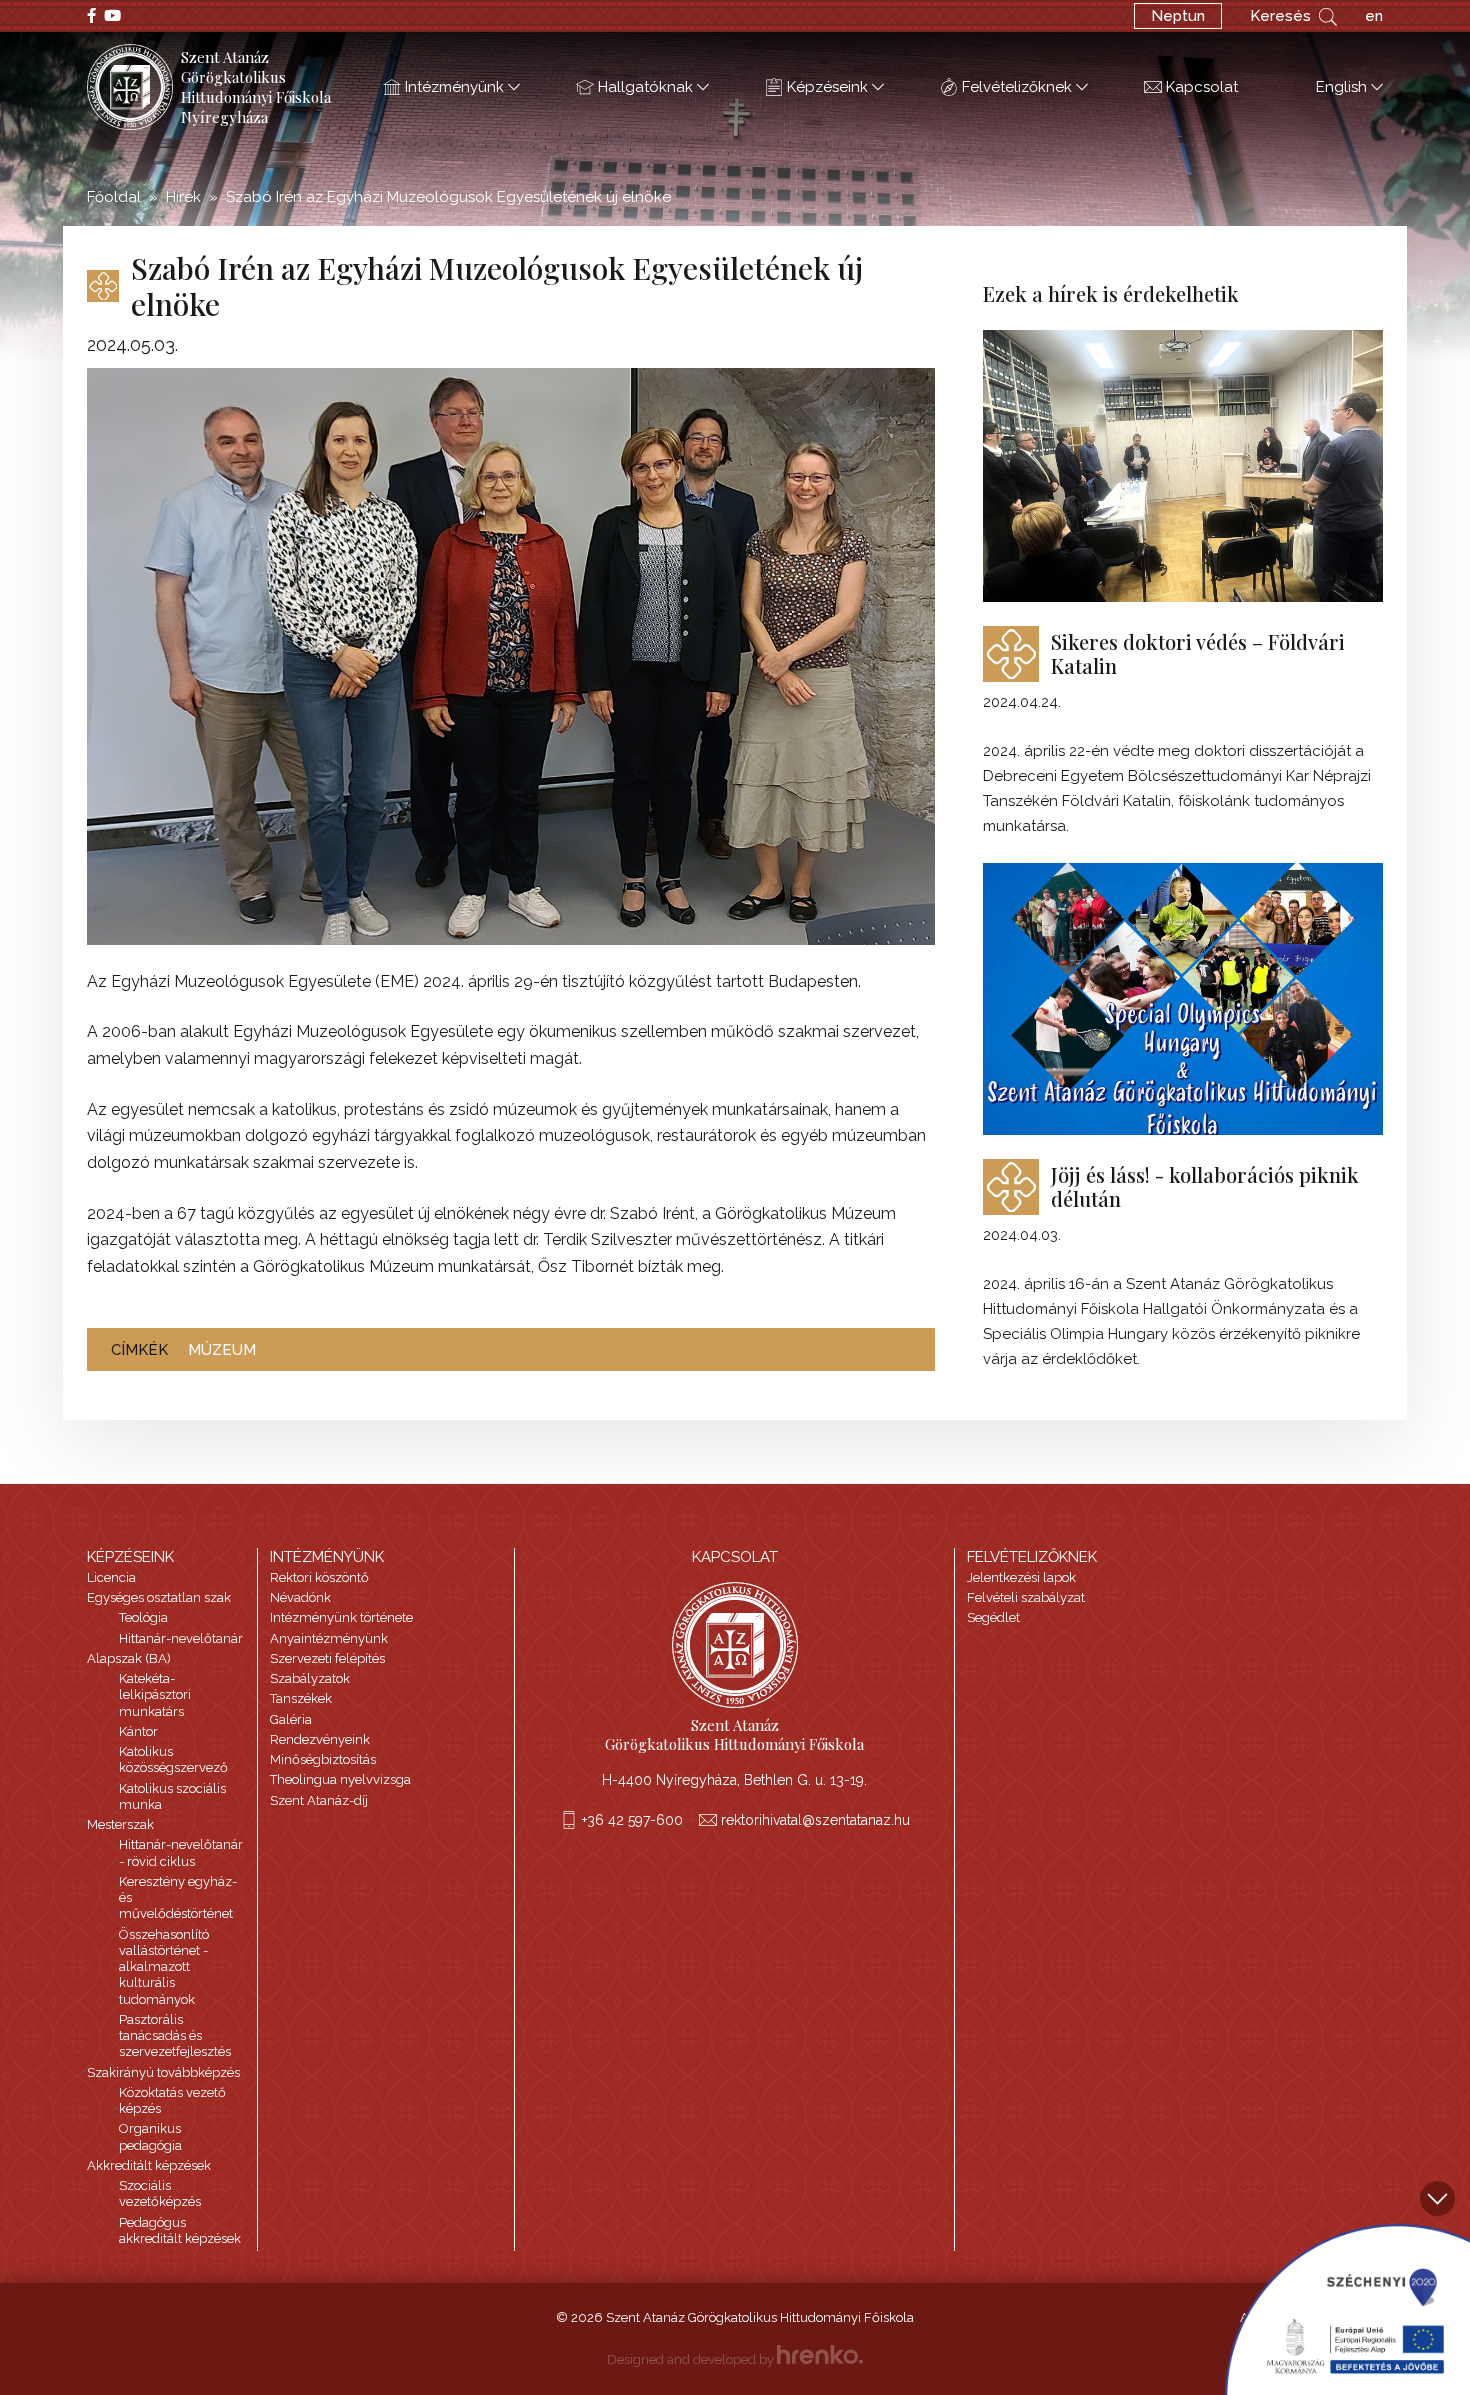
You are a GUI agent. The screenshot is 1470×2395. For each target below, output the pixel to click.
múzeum (222, 1350)
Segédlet (993, 1617)
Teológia (143, 1617)
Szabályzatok (310, 1678)
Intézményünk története (341, 1617)
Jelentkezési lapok (1021, 1577)
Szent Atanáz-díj (319, 1800)
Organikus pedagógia (150, 2136)
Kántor (138, 1731)
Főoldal (114, 197)
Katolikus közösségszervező (173, 1759)
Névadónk (300, 1597)
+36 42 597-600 (632, 1820)
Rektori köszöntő (319, 1577)
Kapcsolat (1202, 87)
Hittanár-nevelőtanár (181, 1638)
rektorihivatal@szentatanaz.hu (815, 1820)
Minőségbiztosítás (323, 1759)
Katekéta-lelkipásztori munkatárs (155, 1695)
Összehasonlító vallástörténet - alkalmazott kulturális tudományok (164, 1967)
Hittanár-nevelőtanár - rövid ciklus (181, 1852)
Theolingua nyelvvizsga (340, 1779)
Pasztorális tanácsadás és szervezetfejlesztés (175, 2036)
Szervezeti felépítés (327, 1658)
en (1374, 16)
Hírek (183, 197)
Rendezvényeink (320, 1739)
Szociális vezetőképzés (160, 2193)
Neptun (1178, 16)
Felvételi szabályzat (1026, 1597)
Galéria (291, 1719)
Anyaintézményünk (329, 1638)
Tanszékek (301, 1698)
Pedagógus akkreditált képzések (180, 2230)
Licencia (111, 1577)
